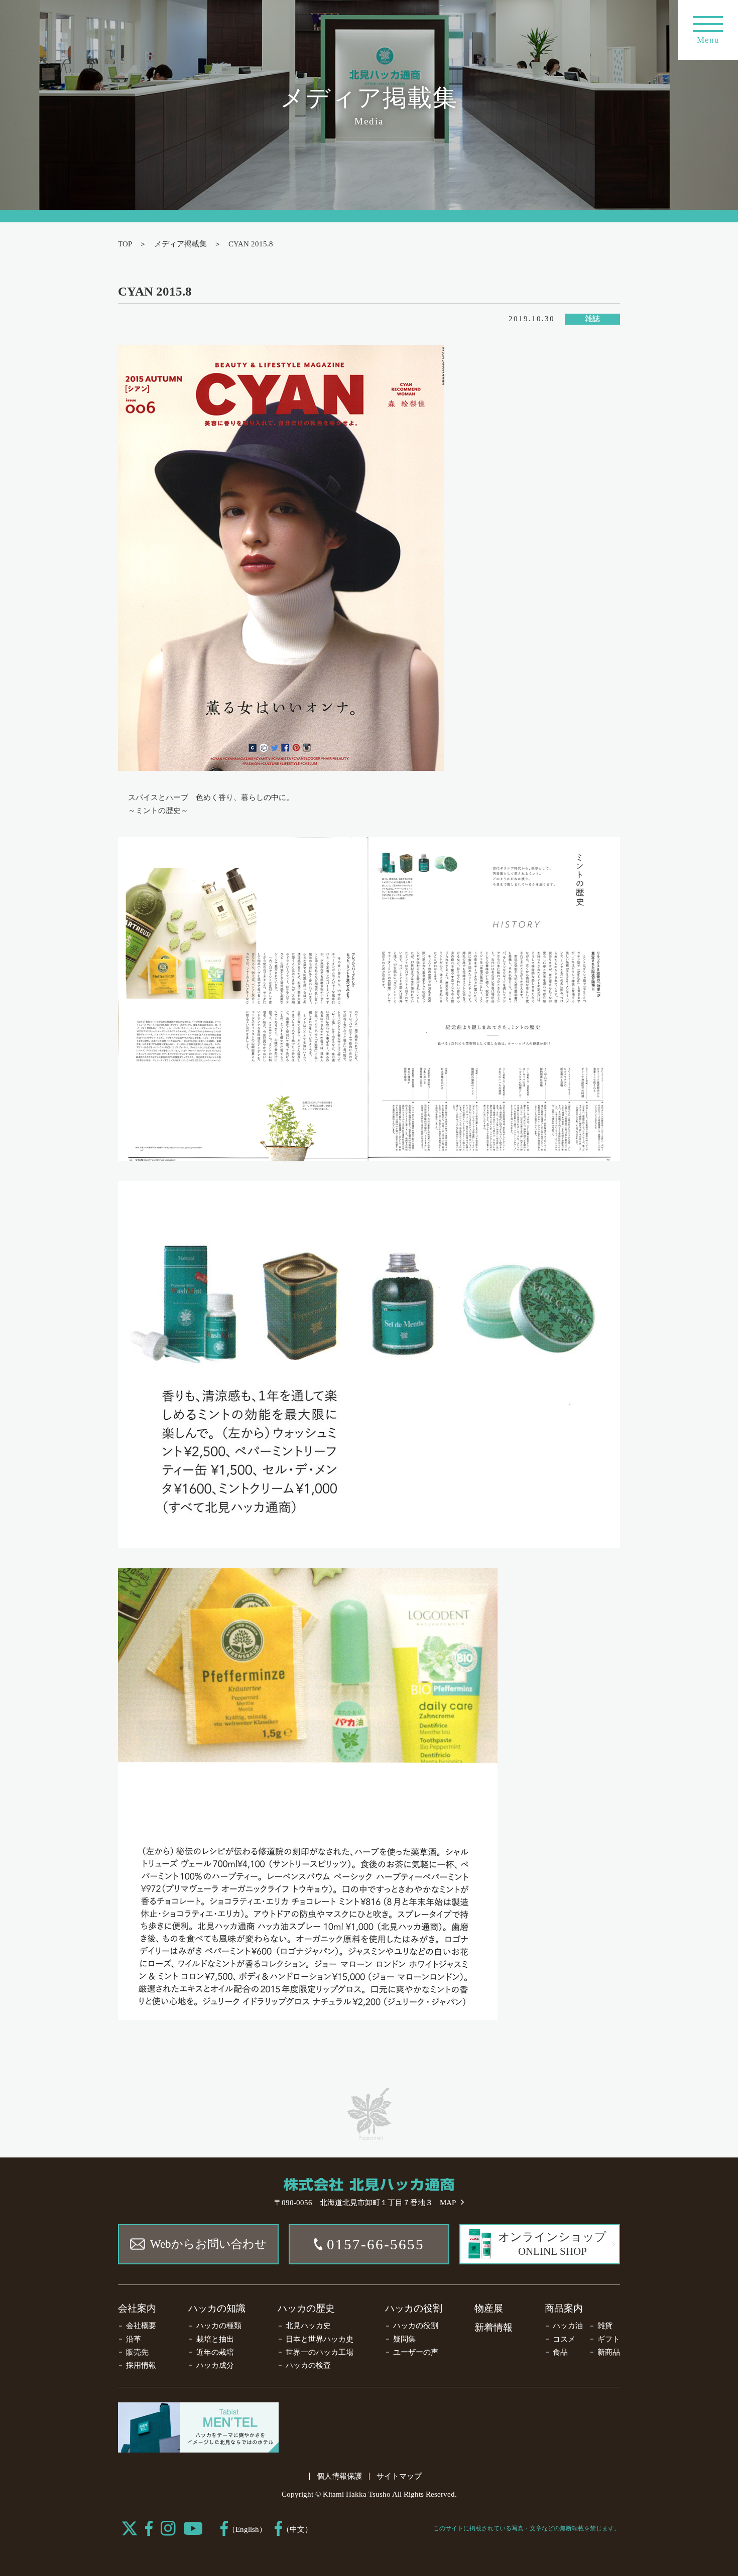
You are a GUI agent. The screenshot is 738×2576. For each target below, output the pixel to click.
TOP (125, 244)
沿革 (134, 2339)
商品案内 (564, 2308)
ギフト (609, 2339)
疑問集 (404, 2339)
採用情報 (141, 2365)
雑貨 (605, 2326)
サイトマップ (399, 2476)
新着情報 (494, 2327)
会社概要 (141, 2326)
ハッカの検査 (308, 2365)
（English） (247, 2529)
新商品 (609, 2352)
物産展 (489, 2308)
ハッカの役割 (414, 2308)
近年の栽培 (215, 2352)
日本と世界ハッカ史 (320, 2339)
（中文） (297, 2529)
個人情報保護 (339, 2476)
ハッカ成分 (215, 2365)
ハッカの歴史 (306, 2308)
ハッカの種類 (219, 2326)
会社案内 (137, 2308)
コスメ (564, 2339)
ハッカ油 (568, 2326)
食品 (560, 2352)
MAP (448, 2203)
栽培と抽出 (215, 2339)
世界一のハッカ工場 (320, 2352)
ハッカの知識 (217, 2308)
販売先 (137, 2352)
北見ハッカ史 (308, 2326)
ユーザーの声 (416, 2352)
